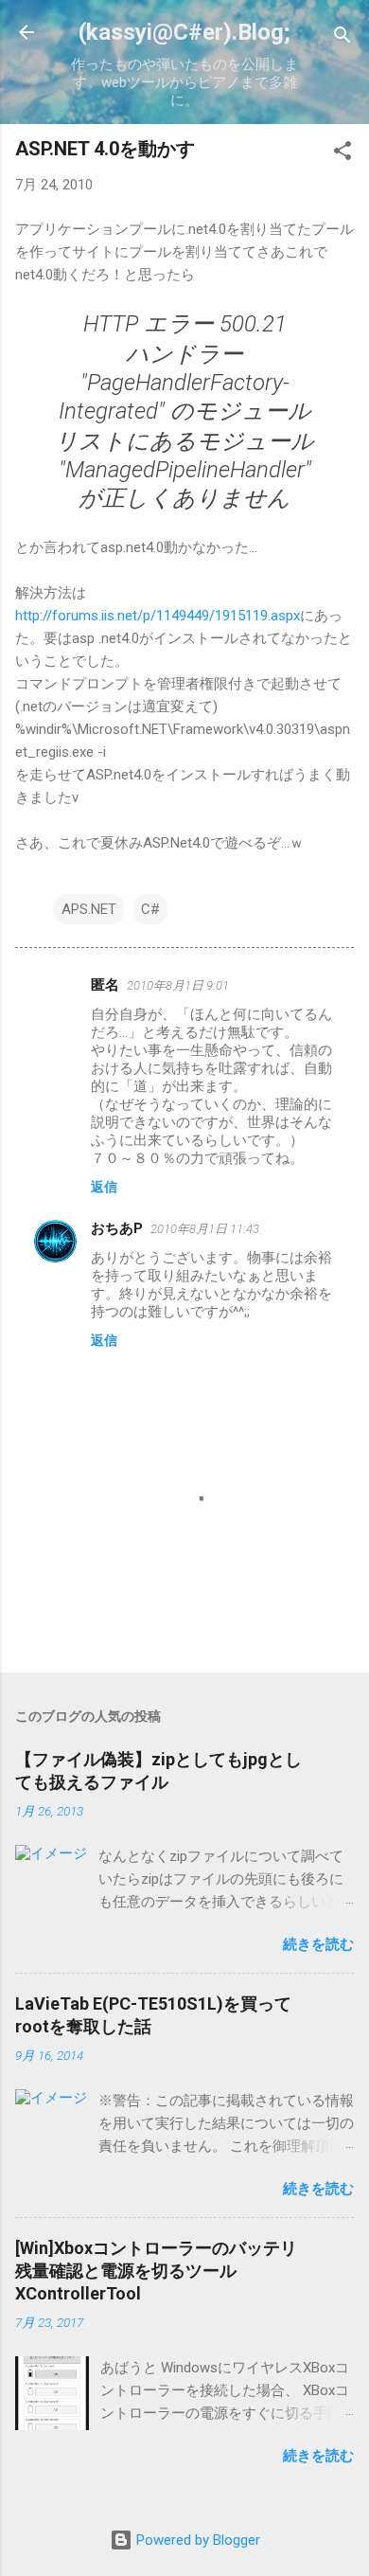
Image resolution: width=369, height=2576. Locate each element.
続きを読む (318, 1944)
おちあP (117, 1228)
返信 (104, 1187)
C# (150, 909)
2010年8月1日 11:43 (205, 1229)
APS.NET (89, 909)
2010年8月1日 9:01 (178, 985)
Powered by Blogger (196, 2540)
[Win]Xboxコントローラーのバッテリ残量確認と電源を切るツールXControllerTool (156, 2271)
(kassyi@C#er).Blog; (184, 32)
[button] (343, 154)
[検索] (343, 38)
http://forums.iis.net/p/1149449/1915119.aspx (158, 616)
